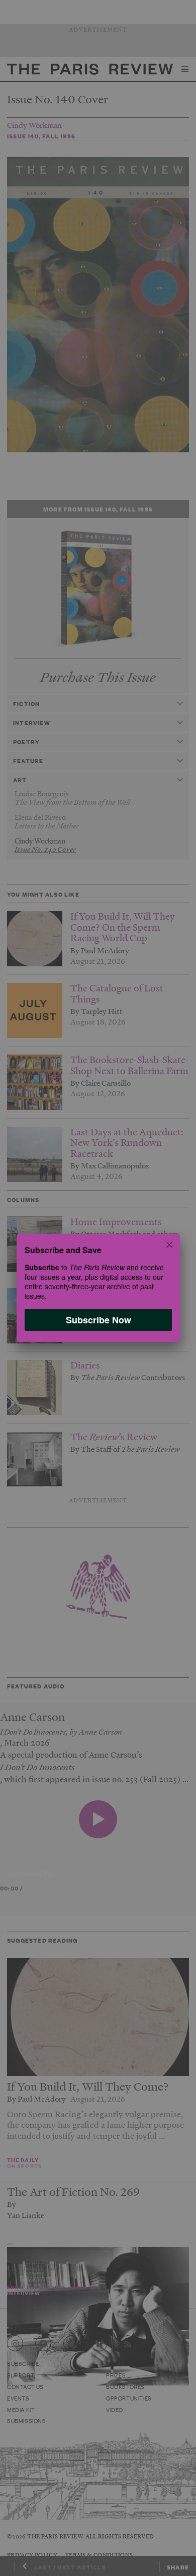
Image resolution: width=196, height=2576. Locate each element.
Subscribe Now (98, 1320)
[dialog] (98, 1288)
